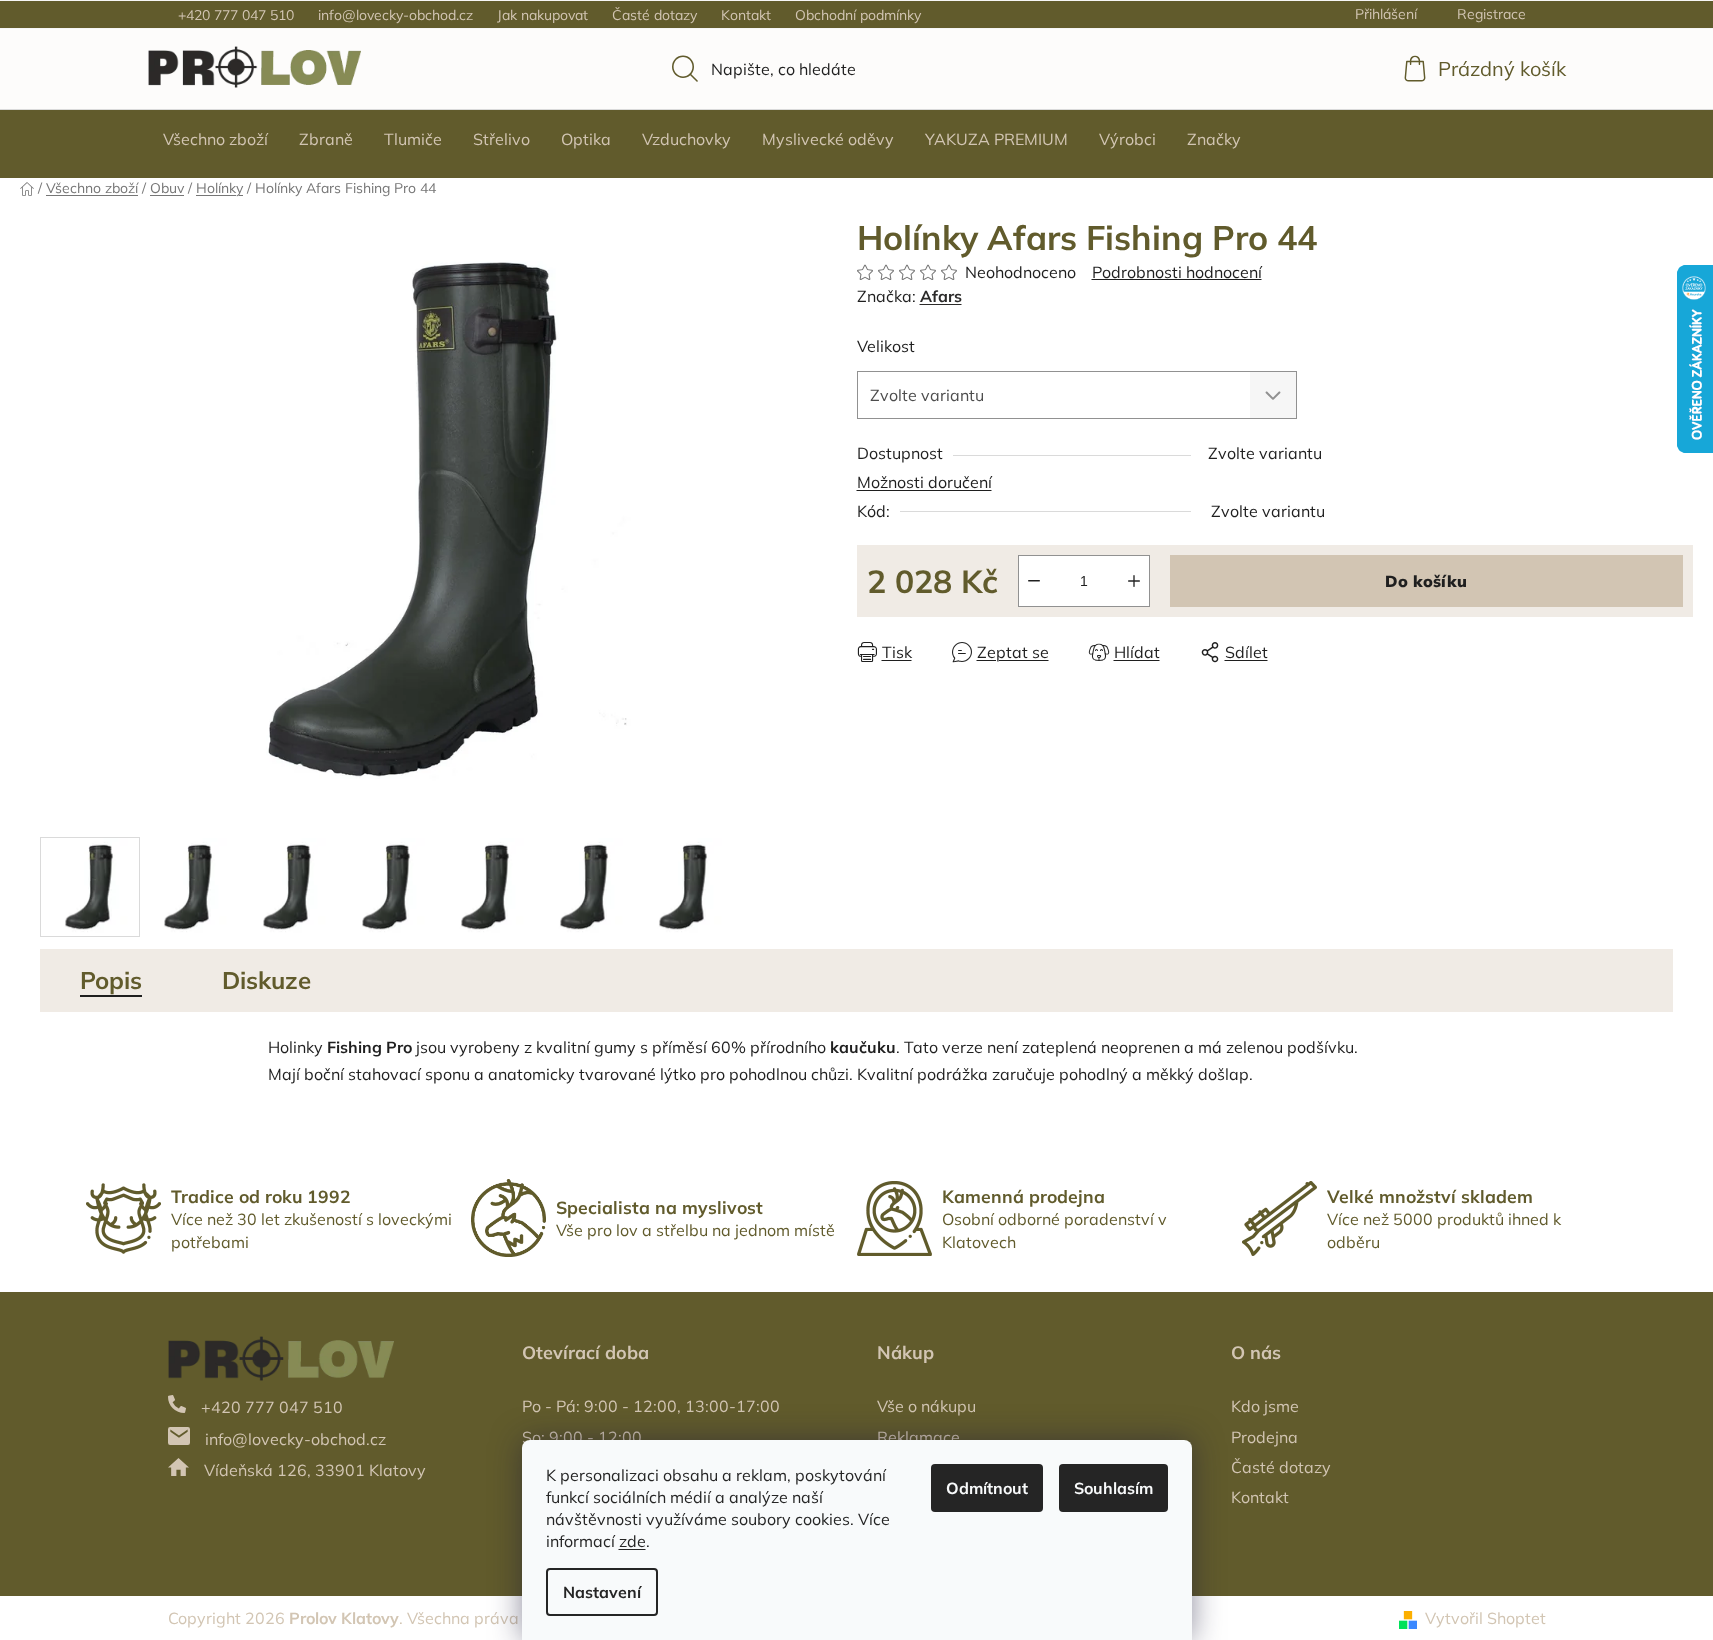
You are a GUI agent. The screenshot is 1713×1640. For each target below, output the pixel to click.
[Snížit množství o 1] (1034, 581)
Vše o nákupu (926, 1406)
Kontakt (746, 15)
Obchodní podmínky (858, 15)
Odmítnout (987, 1488)
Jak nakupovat (542, 15)
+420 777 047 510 (236, 15)
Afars (941, 296)
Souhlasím (1113, 1488)
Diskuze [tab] (266, 980)
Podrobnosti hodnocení (1177, 272)
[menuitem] (215, 139)
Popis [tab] (111, 980)
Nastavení (602, 1592)
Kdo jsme (1265, 1406)
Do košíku (1426, 581)
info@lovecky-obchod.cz (395, 15)
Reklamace (918, 1437)
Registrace (1491, 14)
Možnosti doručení (924, 482)
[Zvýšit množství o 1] (1134, 581)
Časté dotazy (654, 15)
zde (632, 1541)
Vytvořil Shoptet (1485, 1618)
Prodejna (1264, 1437)
